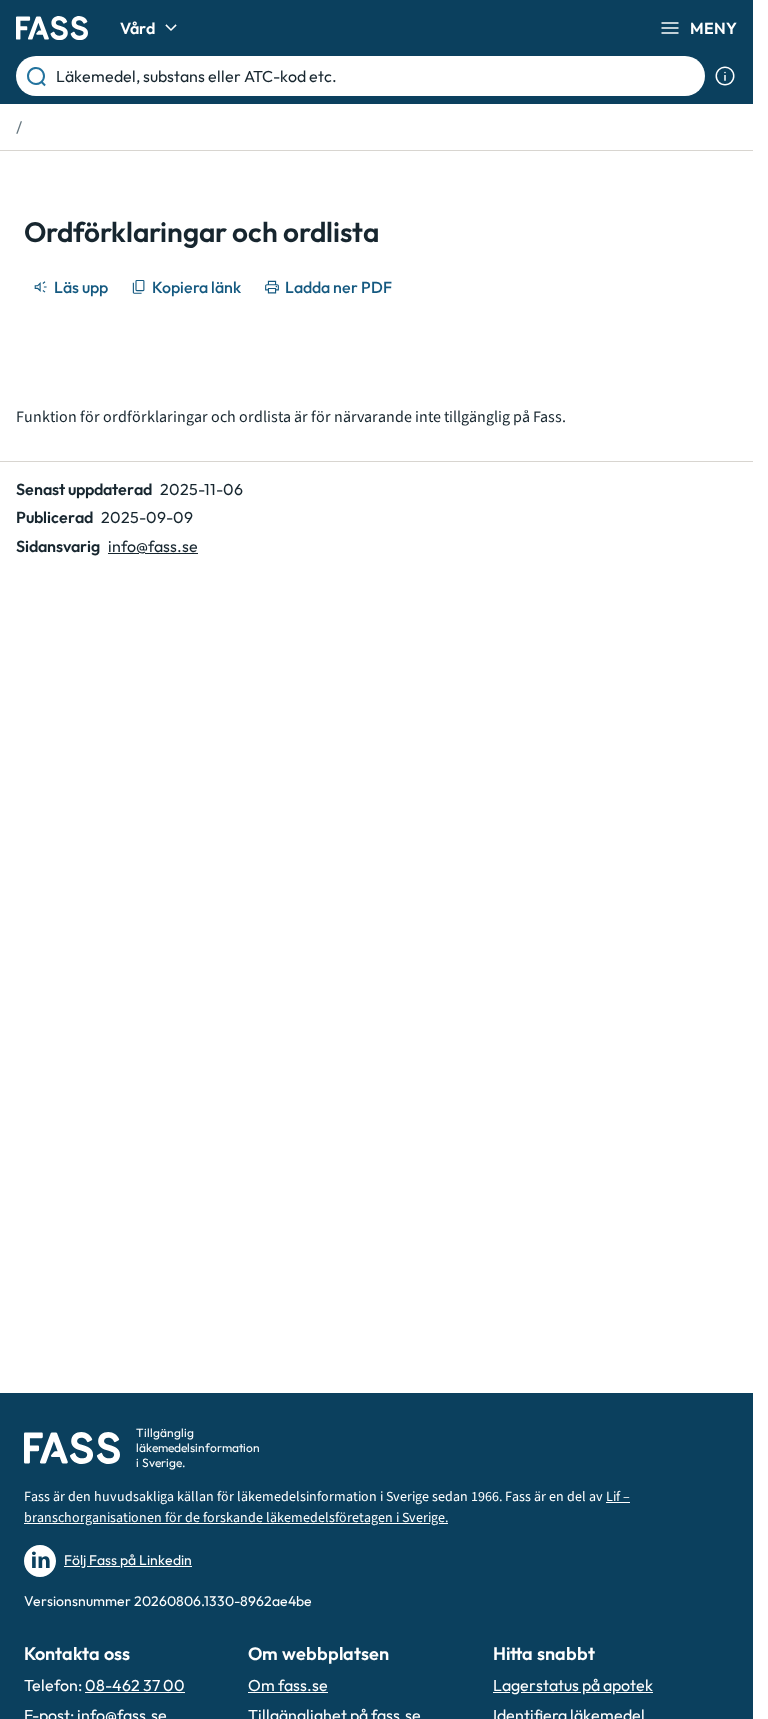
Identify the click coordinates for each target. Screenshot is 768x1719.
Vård (137, 28)
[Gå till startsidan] (52, 28)
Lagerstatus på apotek (573, 1685)
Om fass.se (288, 1685)
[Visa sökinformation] (725, 76)
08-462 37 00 (135, 1685)
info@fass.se (153, 546)
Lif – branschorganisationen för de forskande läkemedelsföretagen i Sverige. (327, 1507)
